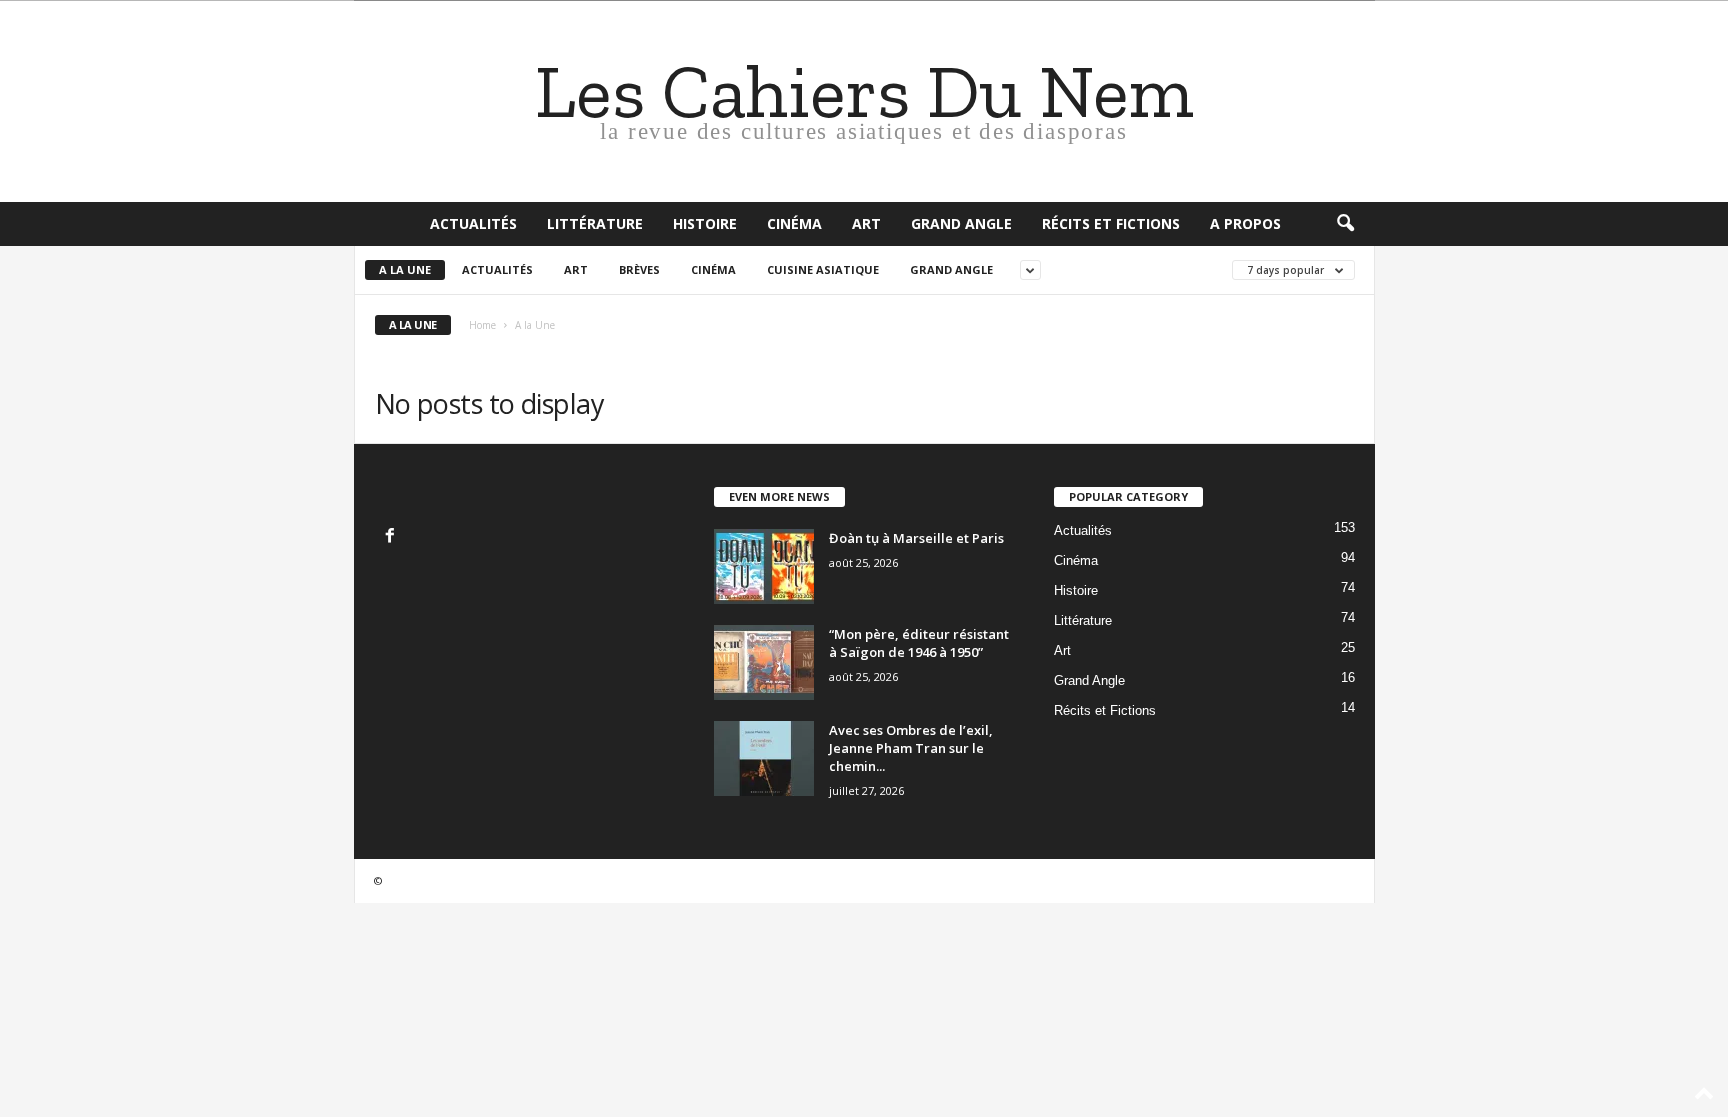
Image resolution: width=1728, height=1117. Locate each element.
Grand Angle (961, 223)
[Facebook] (392, 537)
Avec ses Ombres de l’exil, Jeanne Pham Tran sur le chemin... (911, 748)
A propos (1245, 223)
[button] (1345, 224)
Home (482, 325)
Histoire (705, 223)
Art (866, 223)
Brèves (639, 269)
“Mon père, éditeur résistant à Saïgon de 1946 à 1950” (919, 643)
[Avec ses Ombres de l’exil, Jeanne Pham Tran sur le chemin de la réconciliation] (764, 758)
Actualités (473, 223)
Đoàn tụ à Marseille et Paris (916, 538)
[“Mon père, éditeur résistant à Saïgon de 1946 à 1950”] (764, 662)
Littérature (595, 223)
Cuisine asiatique (823, 269)
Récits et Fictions (1111, 223)
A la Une (405, 269)
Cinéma (794, 223)
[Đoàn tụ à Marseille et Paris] (764, 566)
